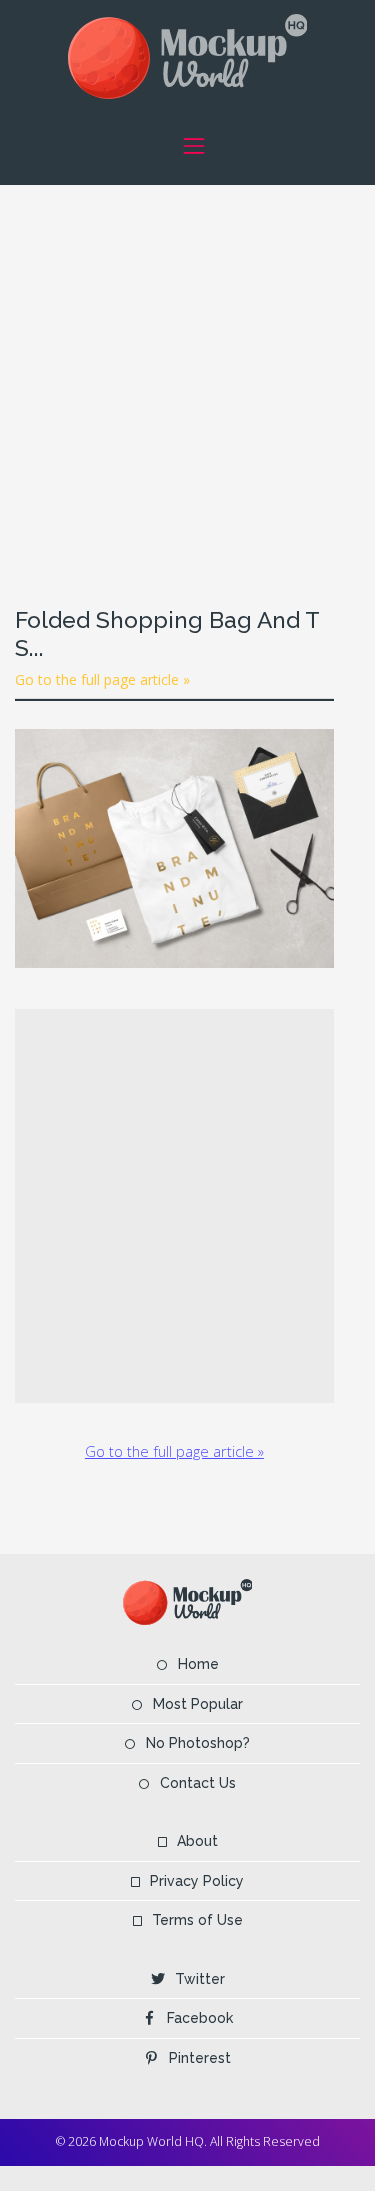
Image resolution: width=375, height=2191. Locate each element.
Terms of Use (197, 1920)
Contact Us (198, 1783)
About (197, 1841)
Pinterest (200, 2058)
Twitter (200, 1979)
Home (198, 1664)
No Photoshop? (198, 1743)
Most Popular (198, 1704)
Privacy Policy (197, 1881)
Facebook (200, 2018)
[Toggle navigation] (194, 145)
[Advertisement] (187, 372)
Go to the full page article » (102, 679)
